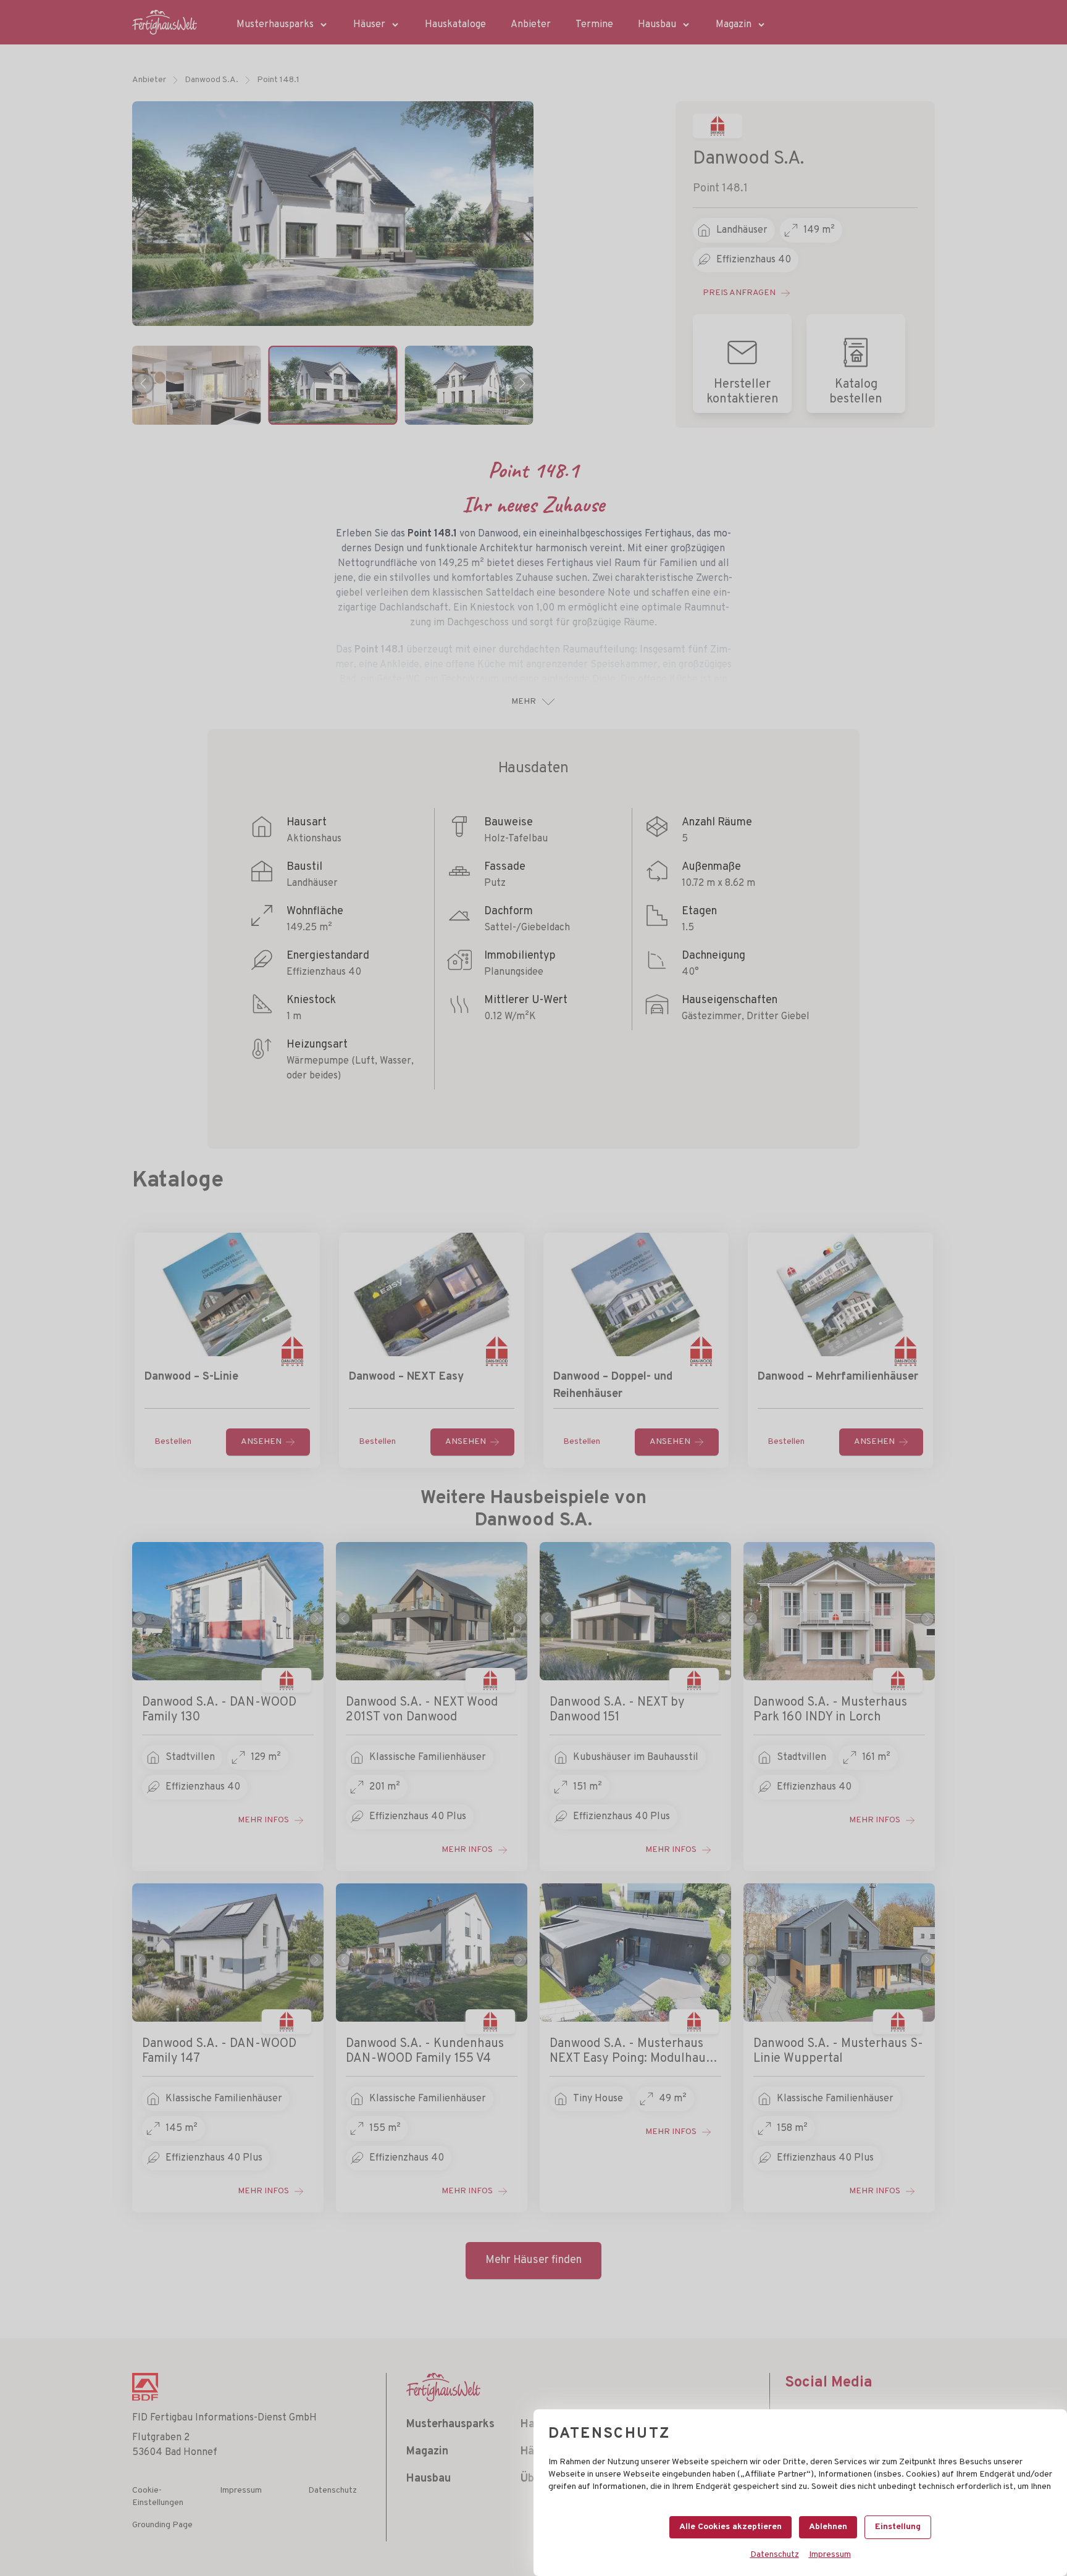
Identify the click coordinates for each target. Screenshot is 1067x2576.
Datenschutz (775, 2555)
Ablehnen (828, 2527)
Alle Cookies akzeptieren (730, 2527)
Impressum (830, 2555)
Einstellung (898, 2527)
